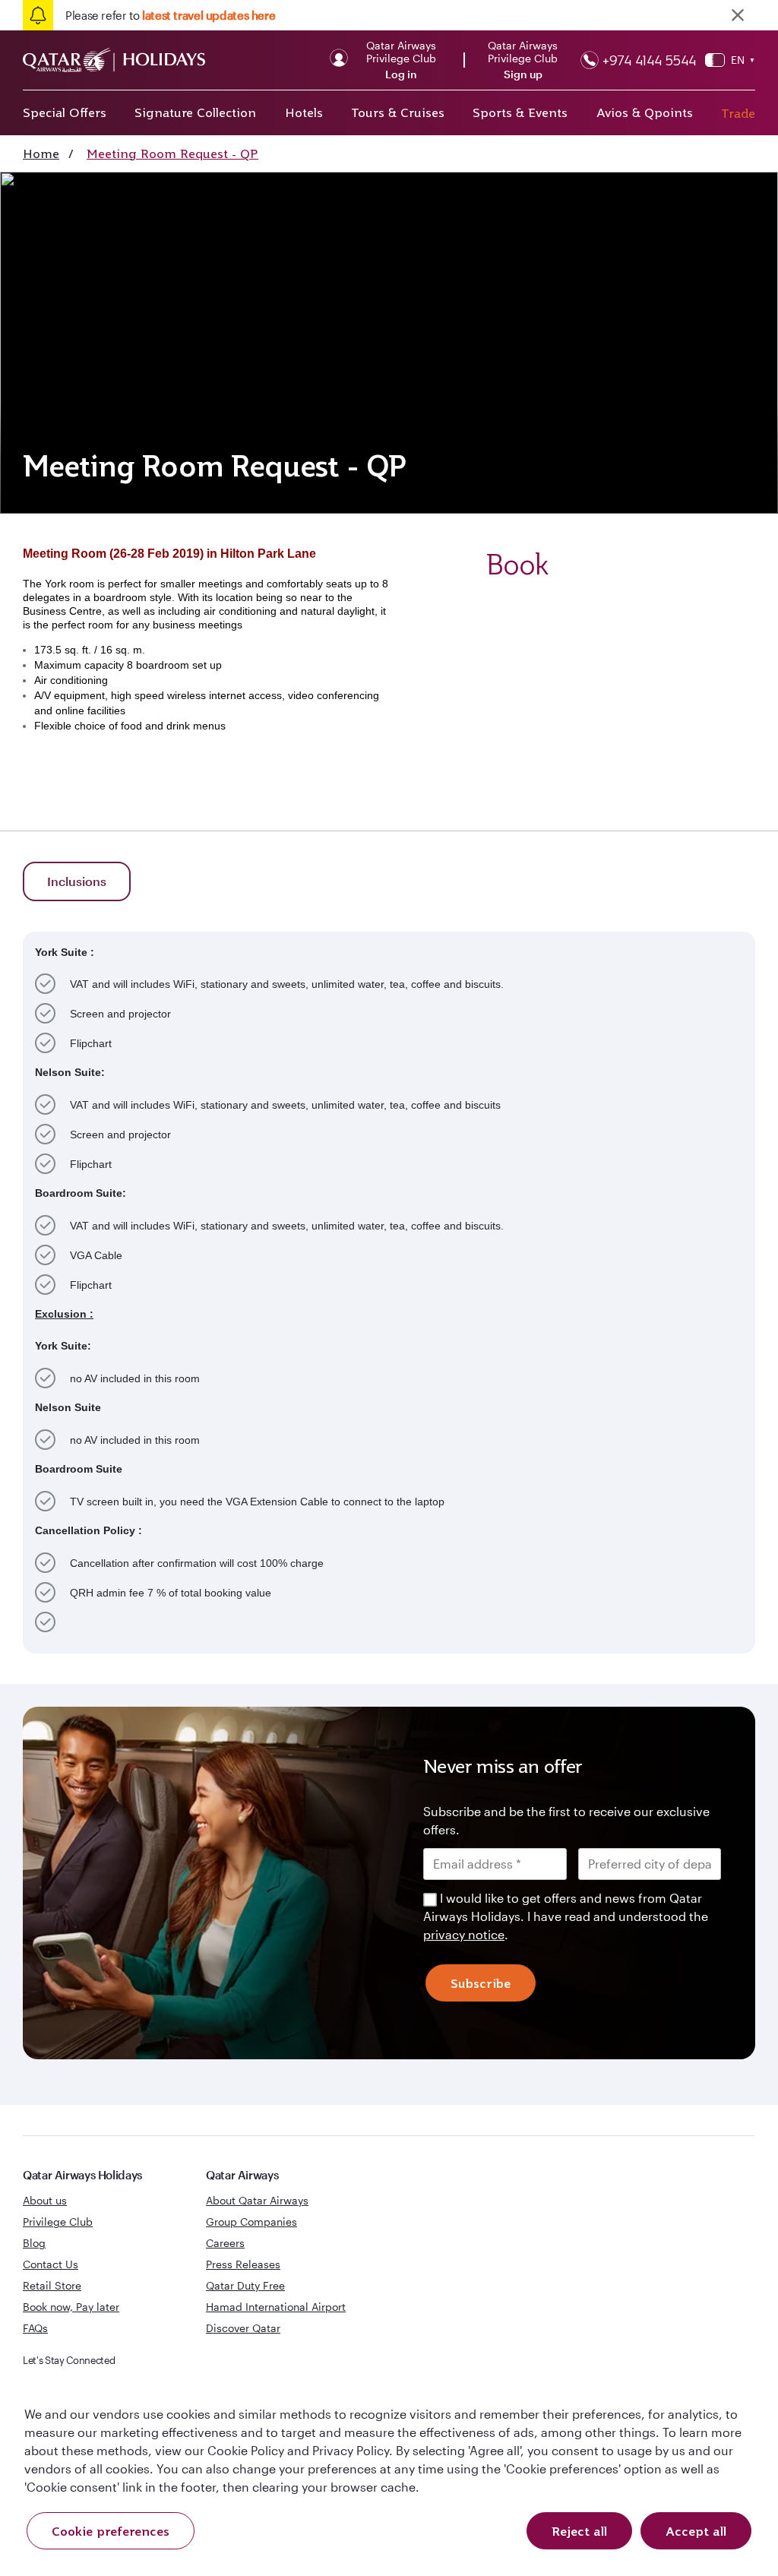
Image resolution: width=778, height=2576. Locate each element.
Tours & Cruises (398, 112)
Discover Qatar (243, 2328)
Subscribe (481, 1983)
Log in (401, 74)
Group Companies (251, 2222)
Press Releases (243, 2264)
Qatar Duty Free (245, 2285)
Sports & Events (520, 112)
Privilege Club (58, 2222)
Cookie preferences (111, 2531)
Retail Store (52, 2285)
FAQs (35, 2328)
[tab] (77, 881)
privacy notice (464, 1934)
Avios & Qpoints (645, 112)
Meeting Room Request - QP (172, 153)
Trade (738, 113)
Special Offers (65, 112)
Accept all (696, 2531)
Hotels (304, 112)
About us (45, 2200)
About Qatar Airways (257, 2200)
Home (41, 153)
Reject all (579, 2531)
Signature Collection (195, 112)
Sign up (523, 74)
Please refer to (170, 15)
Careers (225, 2243)
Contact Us (51, 2264)
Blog (34, 2243)
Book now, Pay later (71, 2307)
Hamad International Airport (276, 2307)
